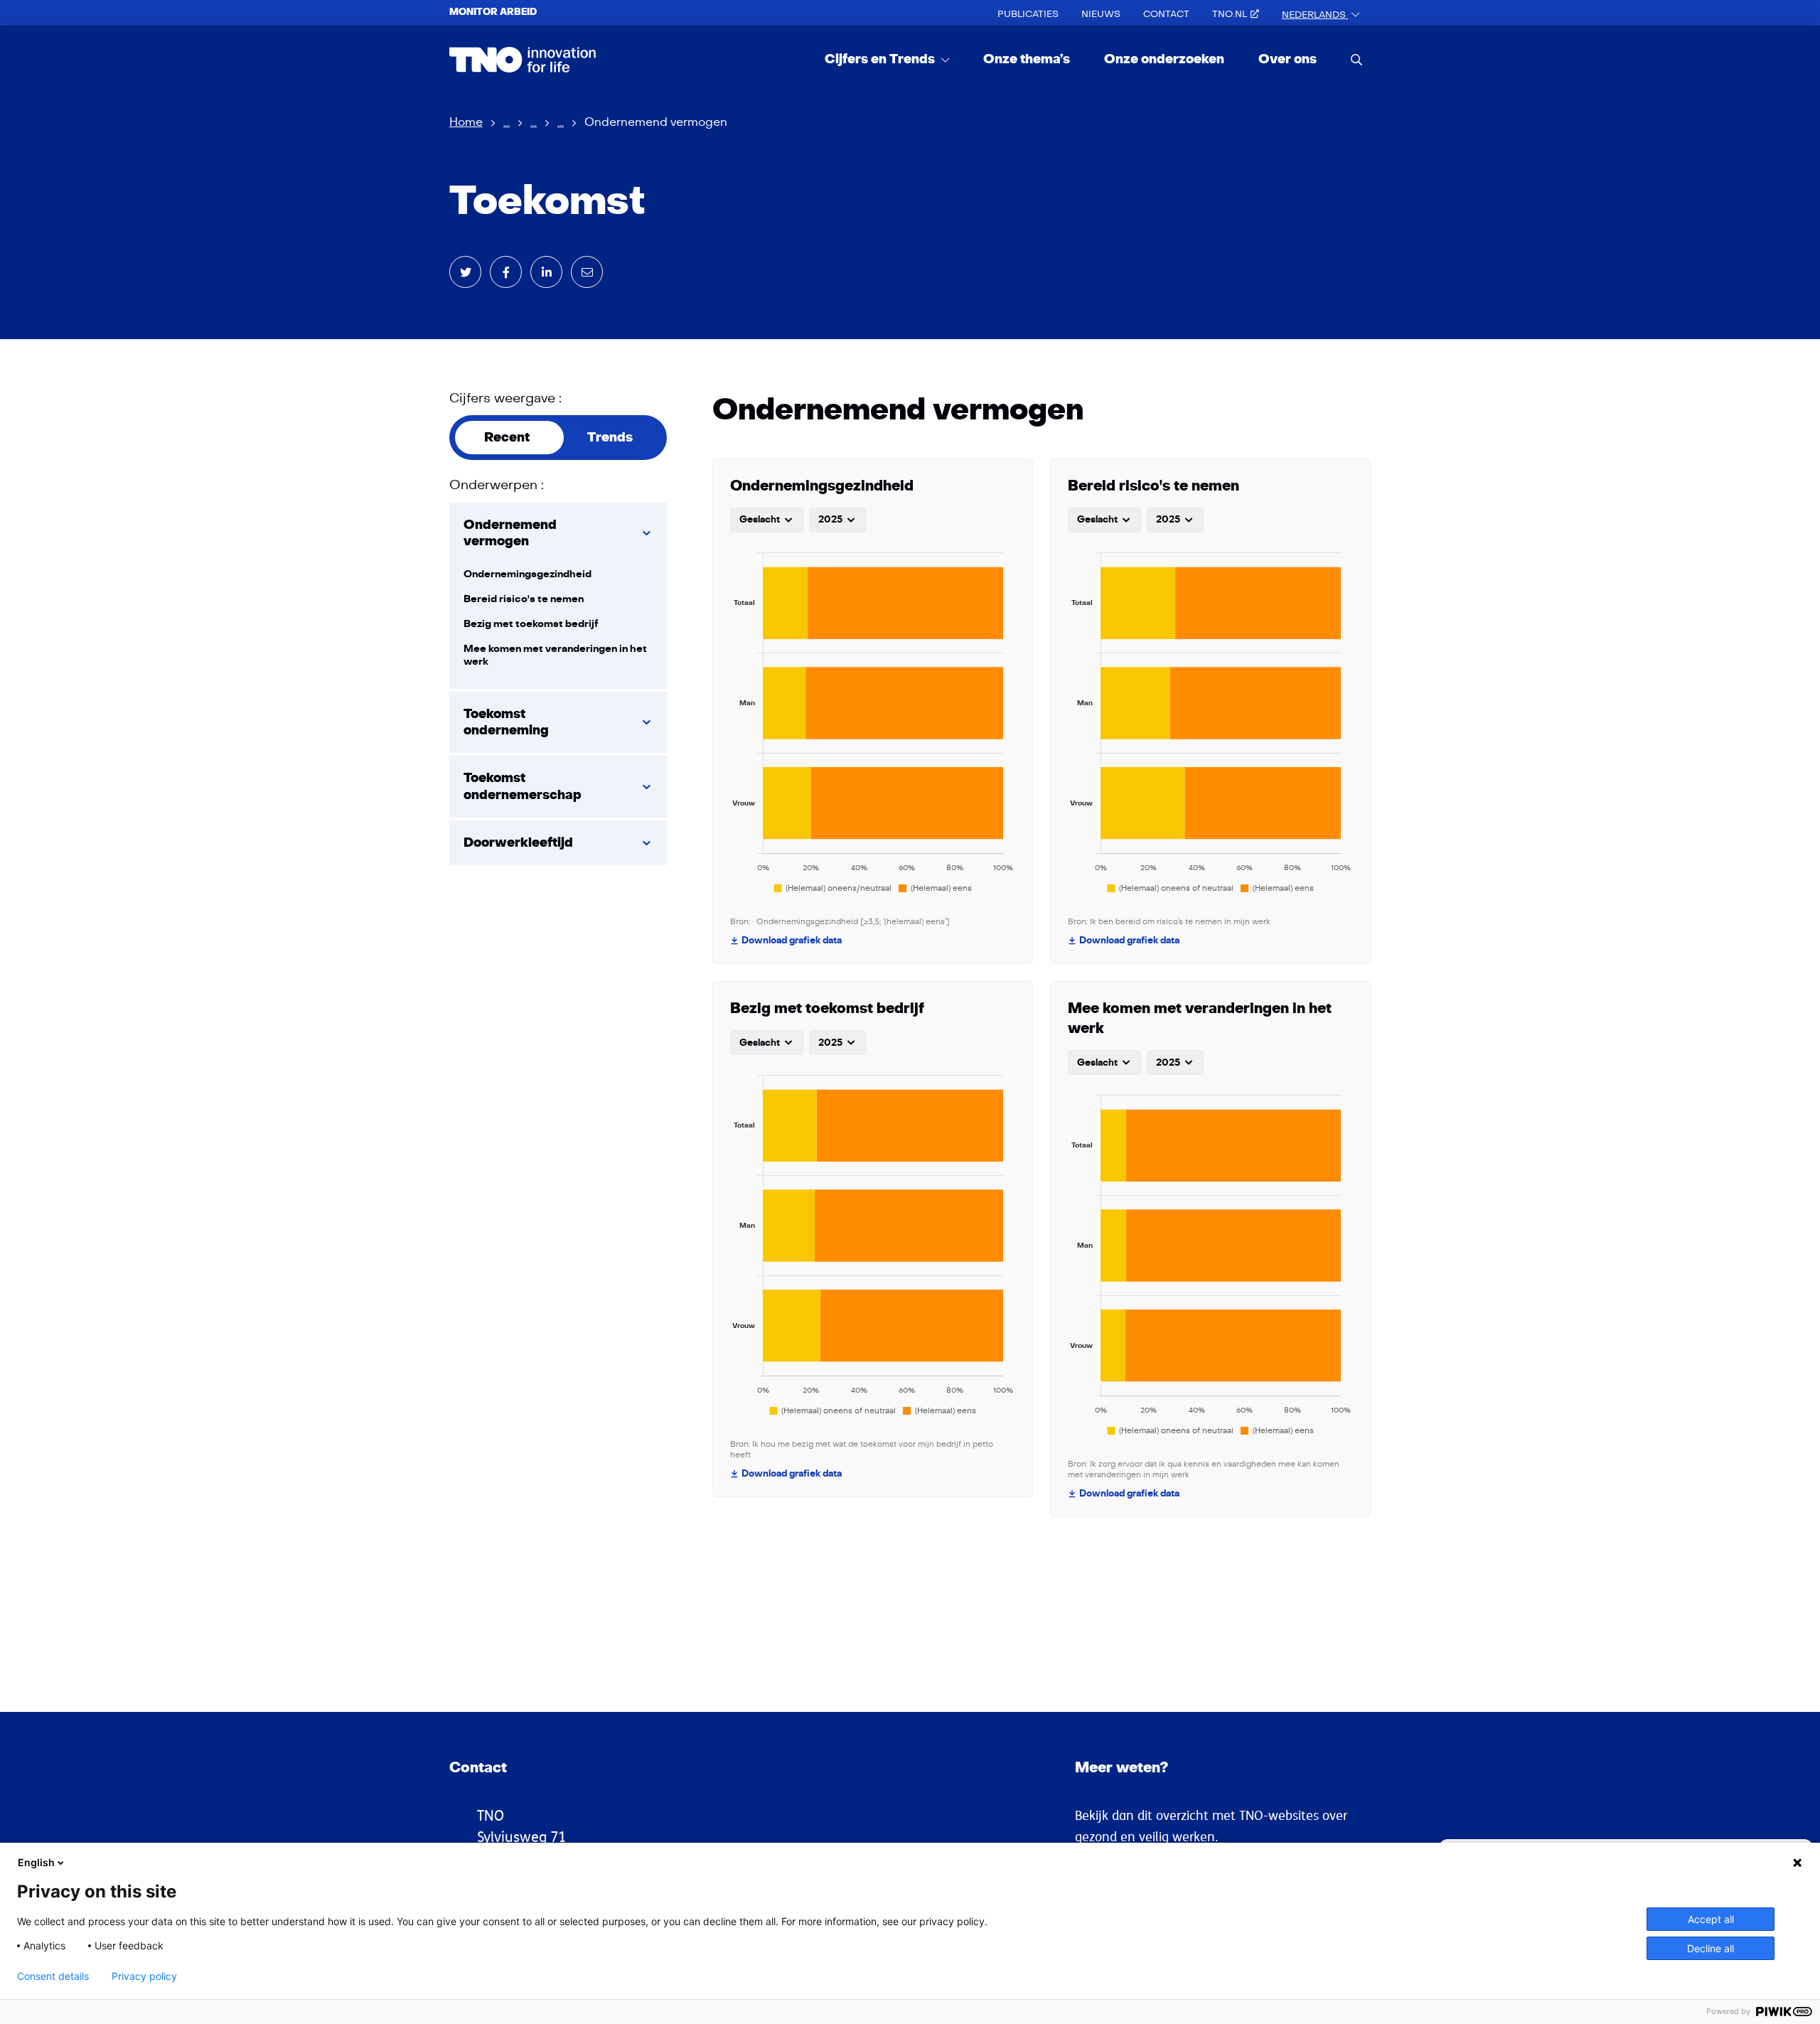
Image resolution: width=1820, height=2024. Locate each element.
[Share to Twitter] (465, 272)
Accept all (1711, 1919)
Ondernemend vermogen (510, 533)
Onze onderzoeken (1164, 59)
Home (466, 122)
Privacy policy (144, 1976)
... (507, 122)
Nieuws (1101, 14)
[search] (1356, 59)
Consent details (53, 1976)
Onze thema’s (1027, 59)
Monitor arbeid (493, 12)
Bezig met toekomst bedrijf (531, 624)
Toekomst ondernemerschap (523, 786)
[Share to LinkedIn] (546, 272)
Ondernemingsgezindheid (528, 574)
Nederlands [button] (1315, 15)
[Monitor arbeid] (523, 60)
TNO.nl (1230, 14)
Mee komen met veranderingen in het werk (555, 655)
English (36, 1862)
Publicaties (1028, 14)
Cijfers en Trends (881, 59)
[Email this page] (587, 272)
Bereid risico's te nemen (524, 599)
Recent (507, 438)
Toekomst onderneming (506, 722)
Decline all (1711, 1948)
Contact (1166, 14)
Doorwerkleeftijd (518, 843)
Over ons (1288, 59)
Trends (610, 438)
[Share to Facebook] (506, 272)
